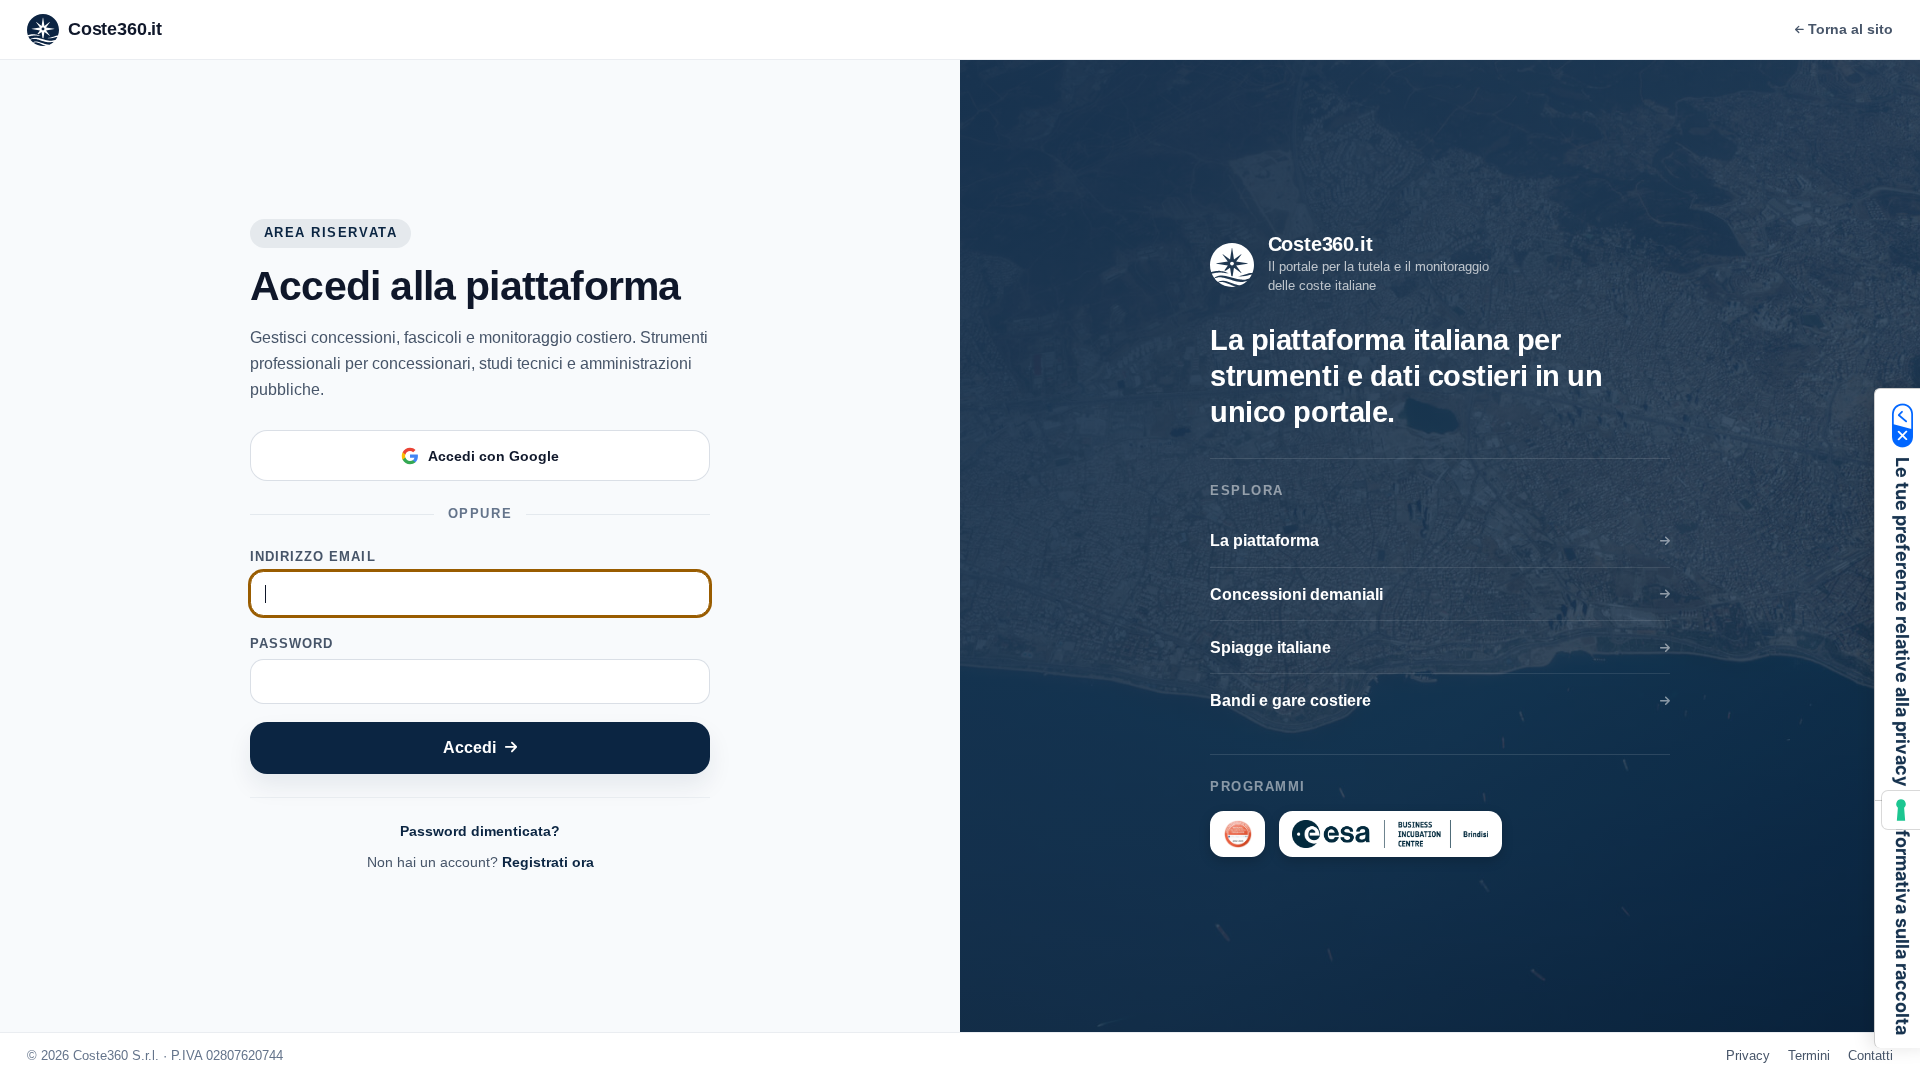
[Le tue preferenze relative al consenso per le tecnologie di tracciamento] (1901, 810)
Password (291, 643)
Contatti (1870, 1055)
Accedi (469, 747)
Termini (1809, 1055)
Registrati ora (548, 862)
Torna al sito (1850, 29)
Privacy (1748, 1055)
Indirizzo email (313, 556)
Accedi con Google (493, 456)
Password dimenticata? (480, 831)
